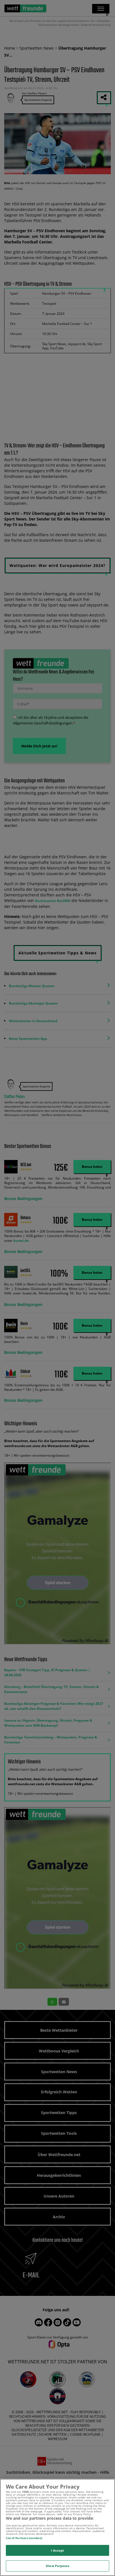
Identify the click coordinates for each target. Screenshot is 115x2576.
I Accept (58, 2550)
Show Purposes (57, 2566)
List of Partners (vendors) (24, 2538)
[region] (57, 2527)
